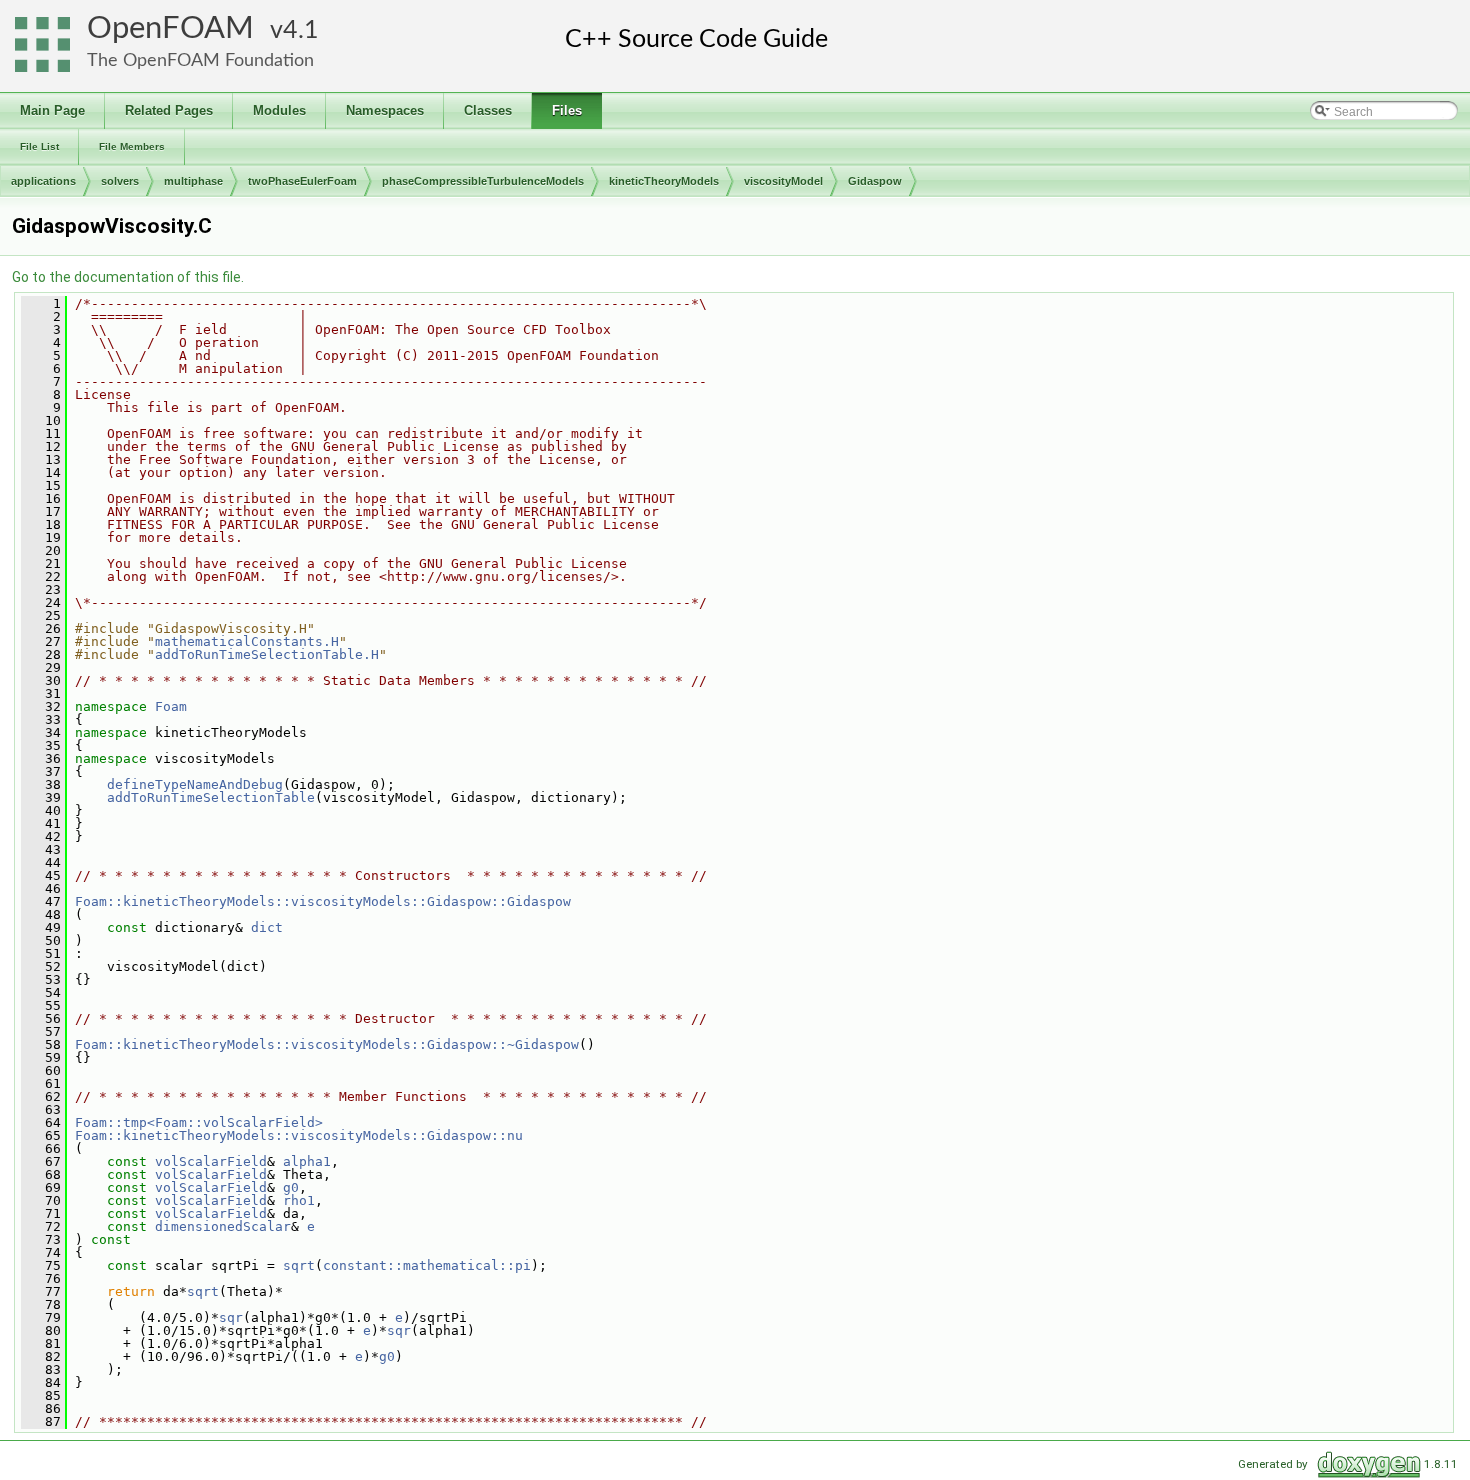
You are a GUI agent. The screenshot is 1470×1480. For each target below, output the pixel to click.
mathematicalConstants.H (247, 641)
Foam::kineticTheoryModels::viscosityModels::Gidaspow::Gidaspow (323, 901)
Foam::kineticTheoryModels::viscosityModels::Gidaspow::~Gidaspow (327, 1044)
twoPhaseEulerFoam (302, 181)
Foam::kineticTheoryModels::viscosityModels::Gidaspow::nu (299, 1135)
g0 (291, 1187)
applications (43, 181)
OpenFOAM (170, 28)
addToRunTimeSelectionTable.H (267, 654)
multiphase (193, 181)
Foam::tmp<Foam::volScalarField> (199, 1122)
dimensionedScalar (223, 1226)
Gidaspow (875, 181)
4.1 (301, 30)
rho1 (299, 1200)
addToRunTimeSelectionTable (211, 797)
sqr (231, 1317)
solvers (120, 181)
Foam (171, 706)
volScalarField (211, 1161)
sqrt (299, 1265)
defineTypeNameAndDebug (195, 784)
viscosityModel (783, 181)
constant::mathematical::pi (427, 1265)
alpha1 (307, 1161)
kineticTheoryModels (664, 181)
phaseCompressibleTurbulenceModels (483, 181)
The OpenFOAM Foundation (200, 60)
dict (267, 927)
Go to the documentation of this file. (128, 277)
